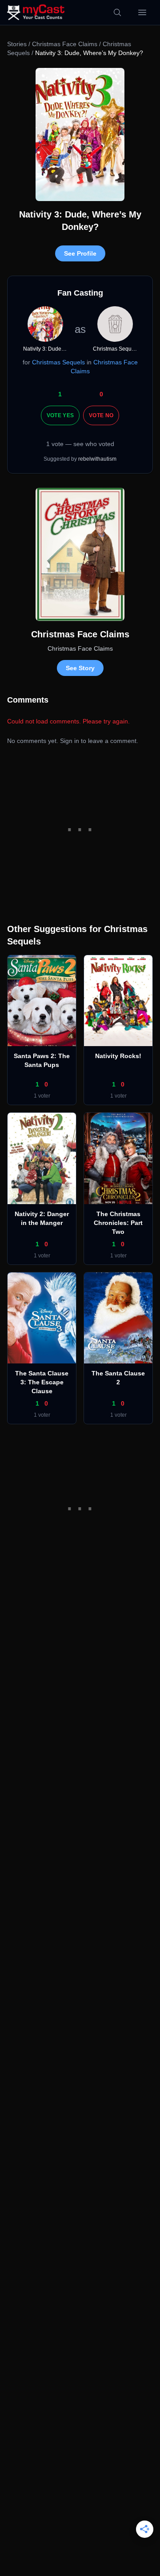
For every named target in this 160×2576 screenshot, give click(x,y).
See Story (80, 668)
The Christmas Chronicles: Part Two (118, 1223)
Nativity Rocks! (118, 1056)
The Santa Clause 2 (118, 1378)
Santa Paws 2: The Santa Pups (42, 1060)
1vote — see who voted (80, 444)
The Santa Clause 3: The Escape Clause (42, 1382)
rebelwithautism (97, 459)
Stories (17, 44)
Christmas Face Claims (65, 44)
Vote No (101, 415)
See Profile (80, 253)
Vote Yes (60, 415)
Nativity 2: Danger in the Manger (42, 1218)
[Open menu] (142, 12)
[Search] (117, 12)
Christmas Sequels (58, 362)
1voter (42, 1096)
